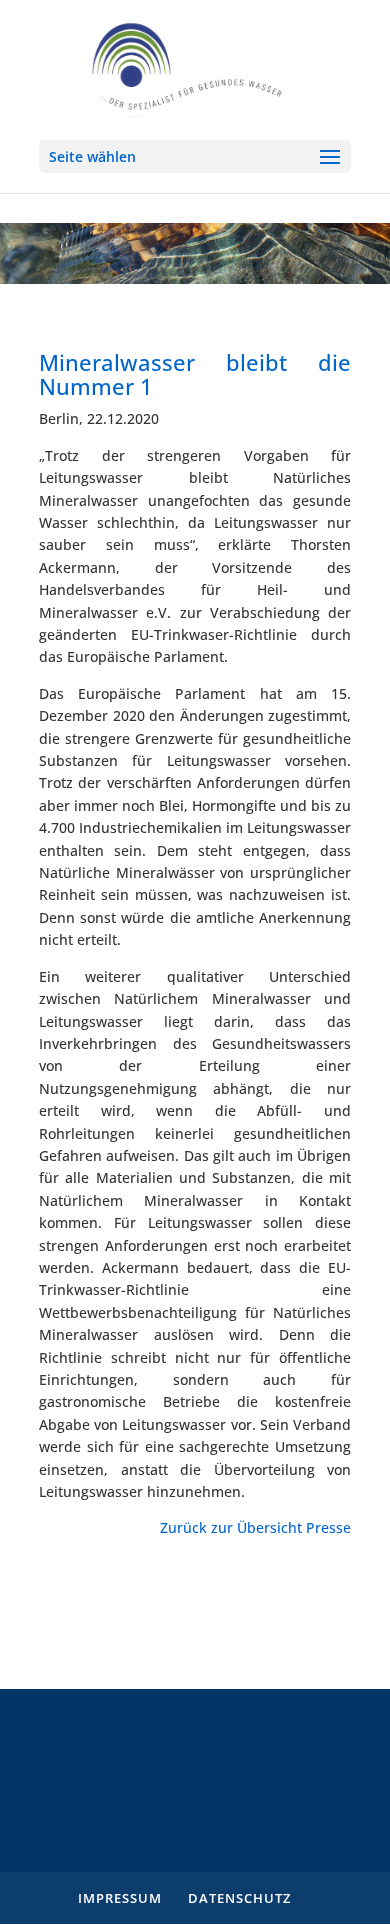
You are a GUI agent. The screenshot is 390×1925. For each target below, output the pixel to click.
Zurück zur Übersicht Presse (255, 1527)
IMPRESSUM (120, 1898)
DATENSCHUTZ (239, 1898)
